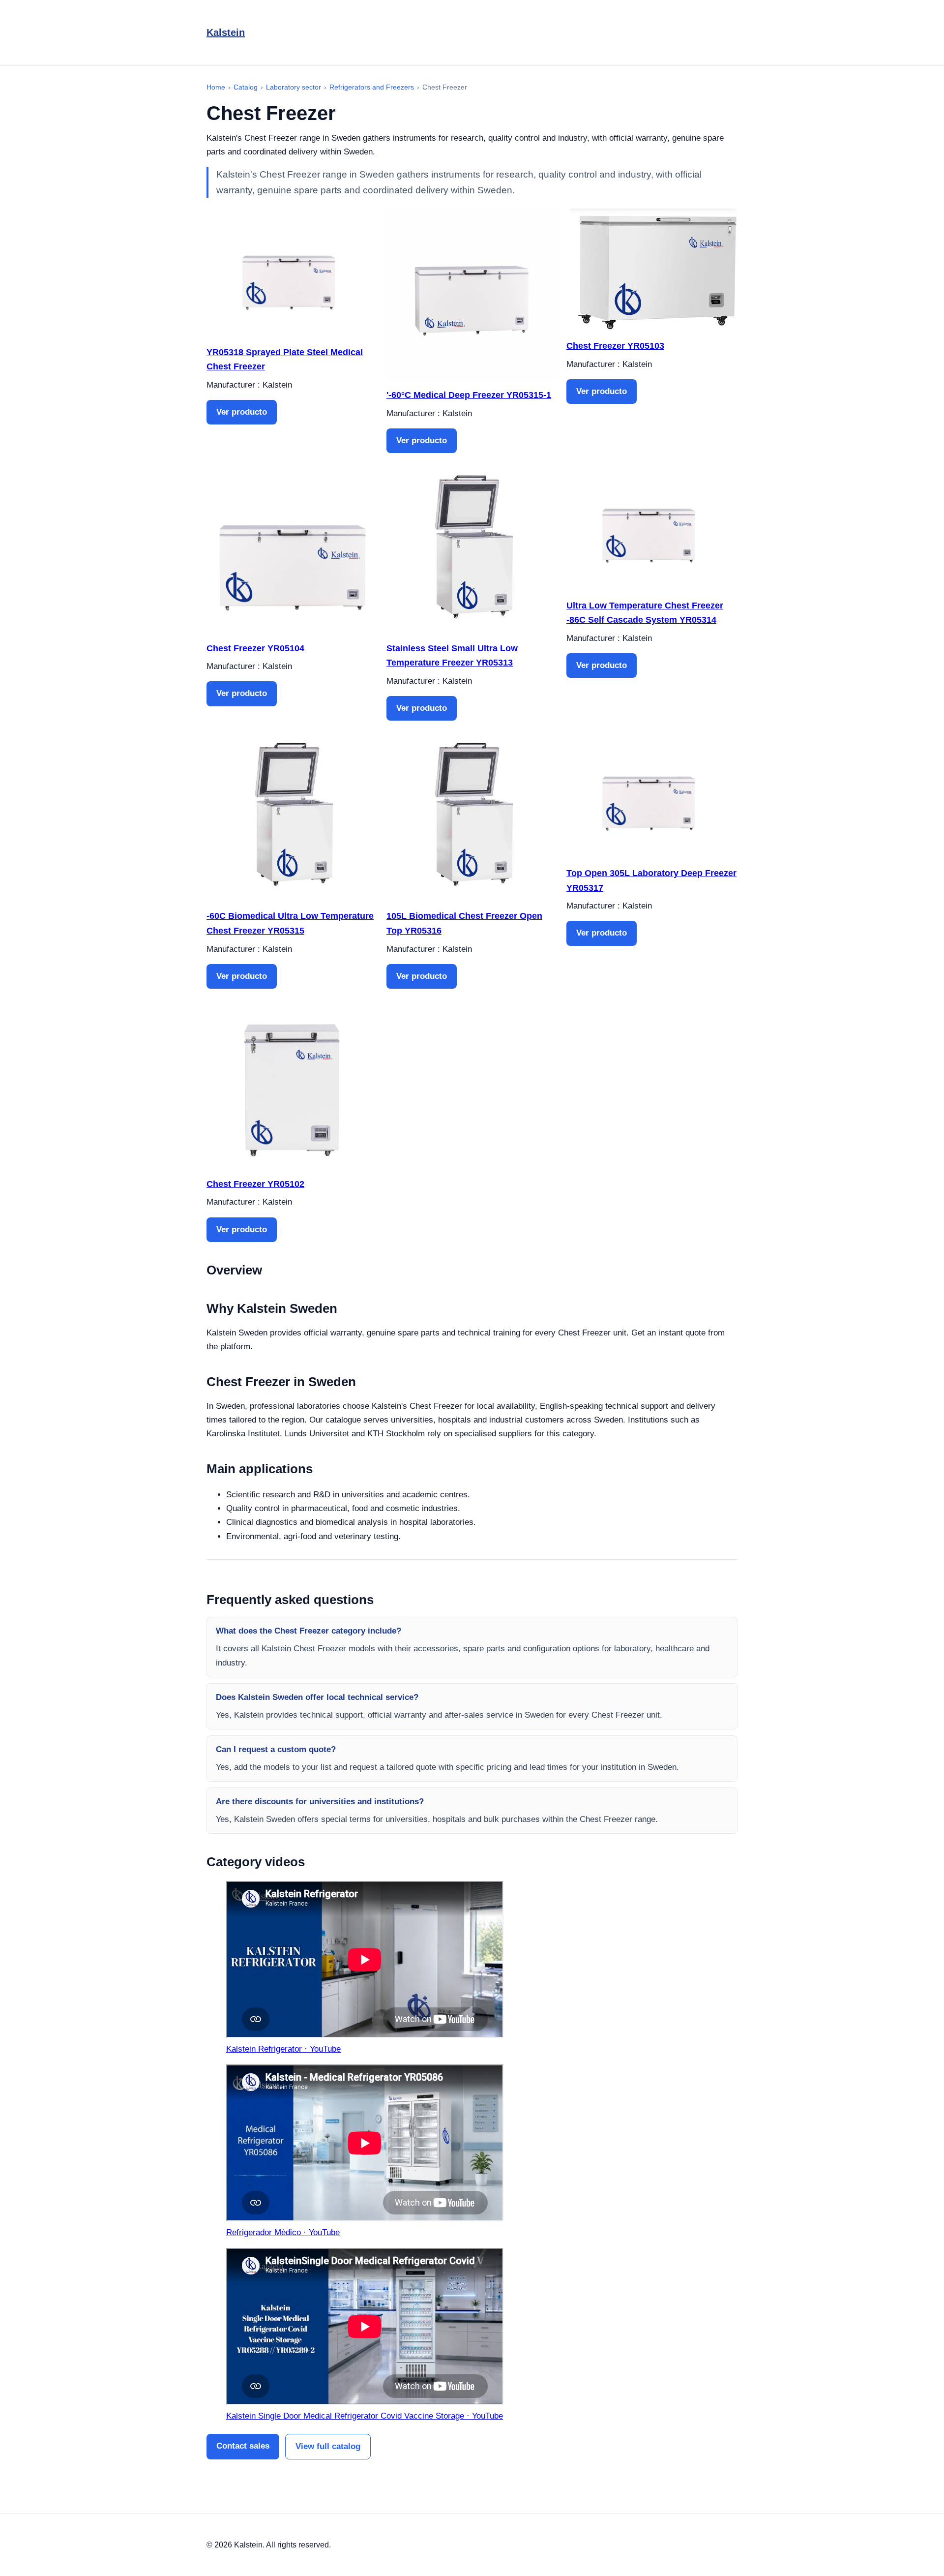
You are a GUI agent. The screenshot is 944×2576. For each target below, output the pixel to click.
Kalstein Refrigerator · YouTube (283, 2049)
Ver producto (242, 412)
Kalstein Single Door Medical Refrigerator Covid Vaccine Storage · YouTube (365, 2416)
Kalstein (226, 32)
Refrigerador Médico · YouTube (283, 2232)
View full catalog (328, 2446)
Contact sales (243, 2446)
